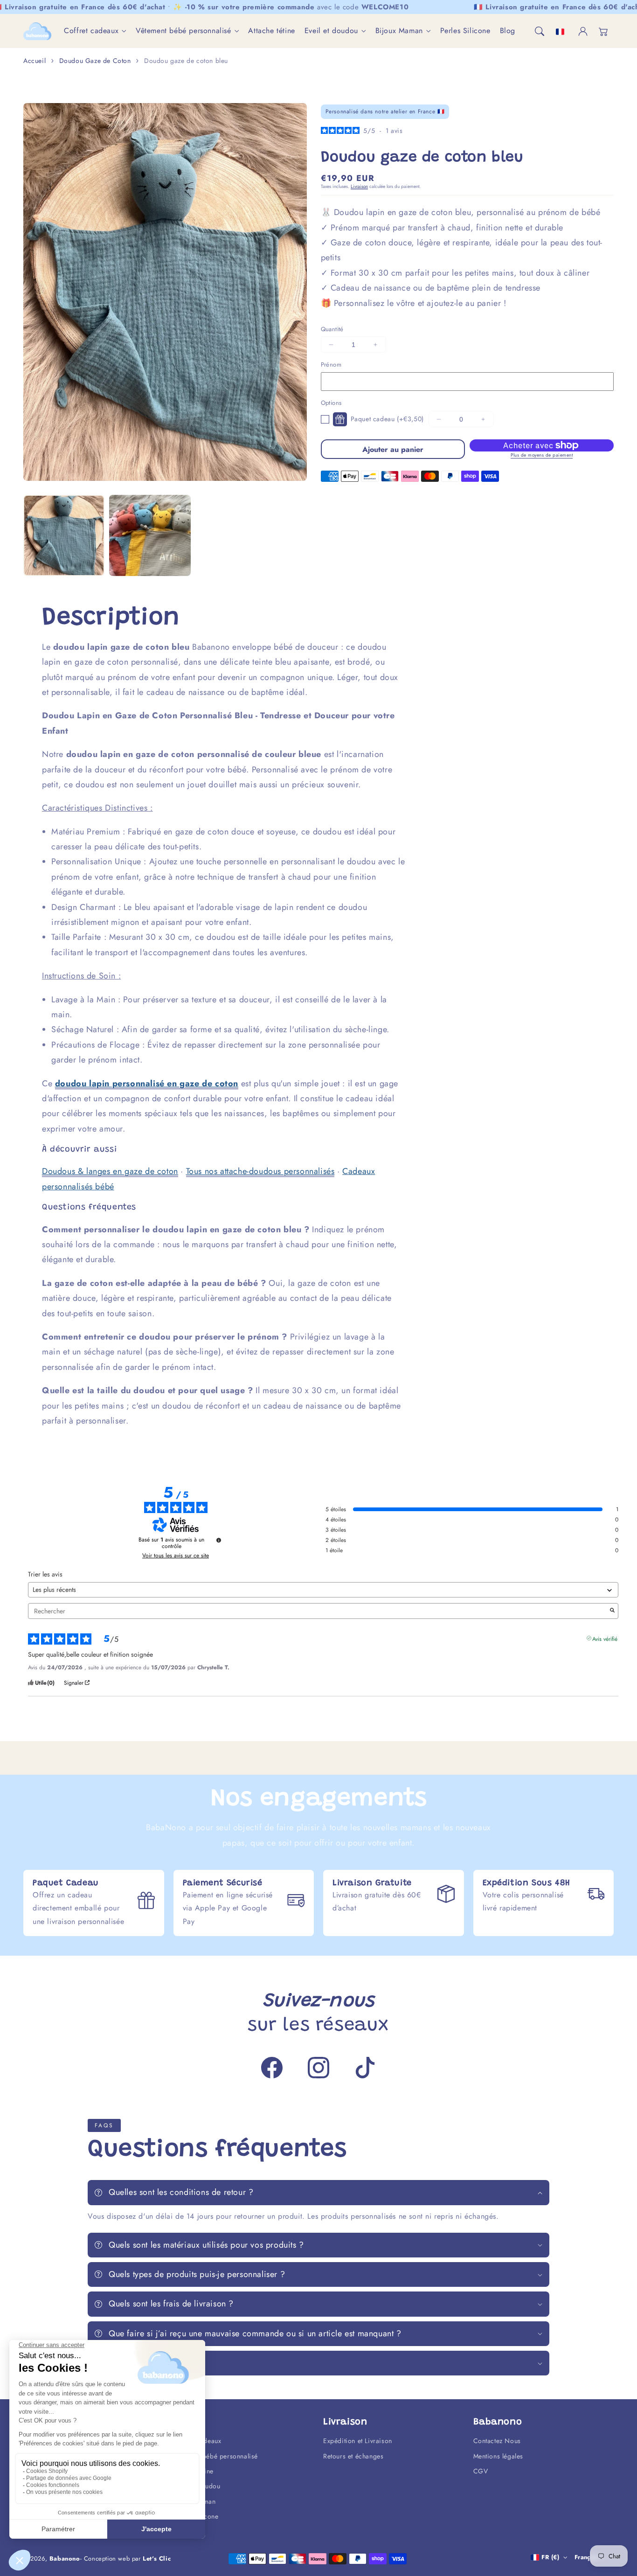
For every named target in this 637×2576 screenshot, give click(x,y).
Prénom (331, 365)
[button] (540, 31)
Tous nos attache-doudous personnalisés (260, 1171)
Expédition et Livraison (358, 2441)
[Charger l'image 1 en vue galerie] (64, 535)
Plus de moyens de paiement (542, 455)
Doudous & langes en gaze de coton (110, 1171)
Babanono (65, 2559)
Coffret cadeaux (91, 31)
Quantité (332, 329)
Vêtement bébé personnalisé (183, 31)
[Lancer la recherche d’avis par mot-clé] (612, 1611)
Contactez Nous (497, 2441)
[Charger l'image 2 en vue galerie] (150, 535)
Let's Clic (157, 2559)
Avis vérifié (605, 1638)
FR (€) (550, 2557)
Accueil (35, 61)
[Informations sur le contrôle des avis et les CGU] (219, 1540)
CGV (481, 2471)
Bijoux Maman (399, 31)
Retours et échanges (353, 2456)
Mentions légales (499, 2456)
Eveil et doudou (331, 31)
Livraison (359, 186)
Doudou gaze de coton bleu (186, 61)
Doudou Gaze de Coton (95, 61)
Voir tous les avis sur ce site (176, 1555)
